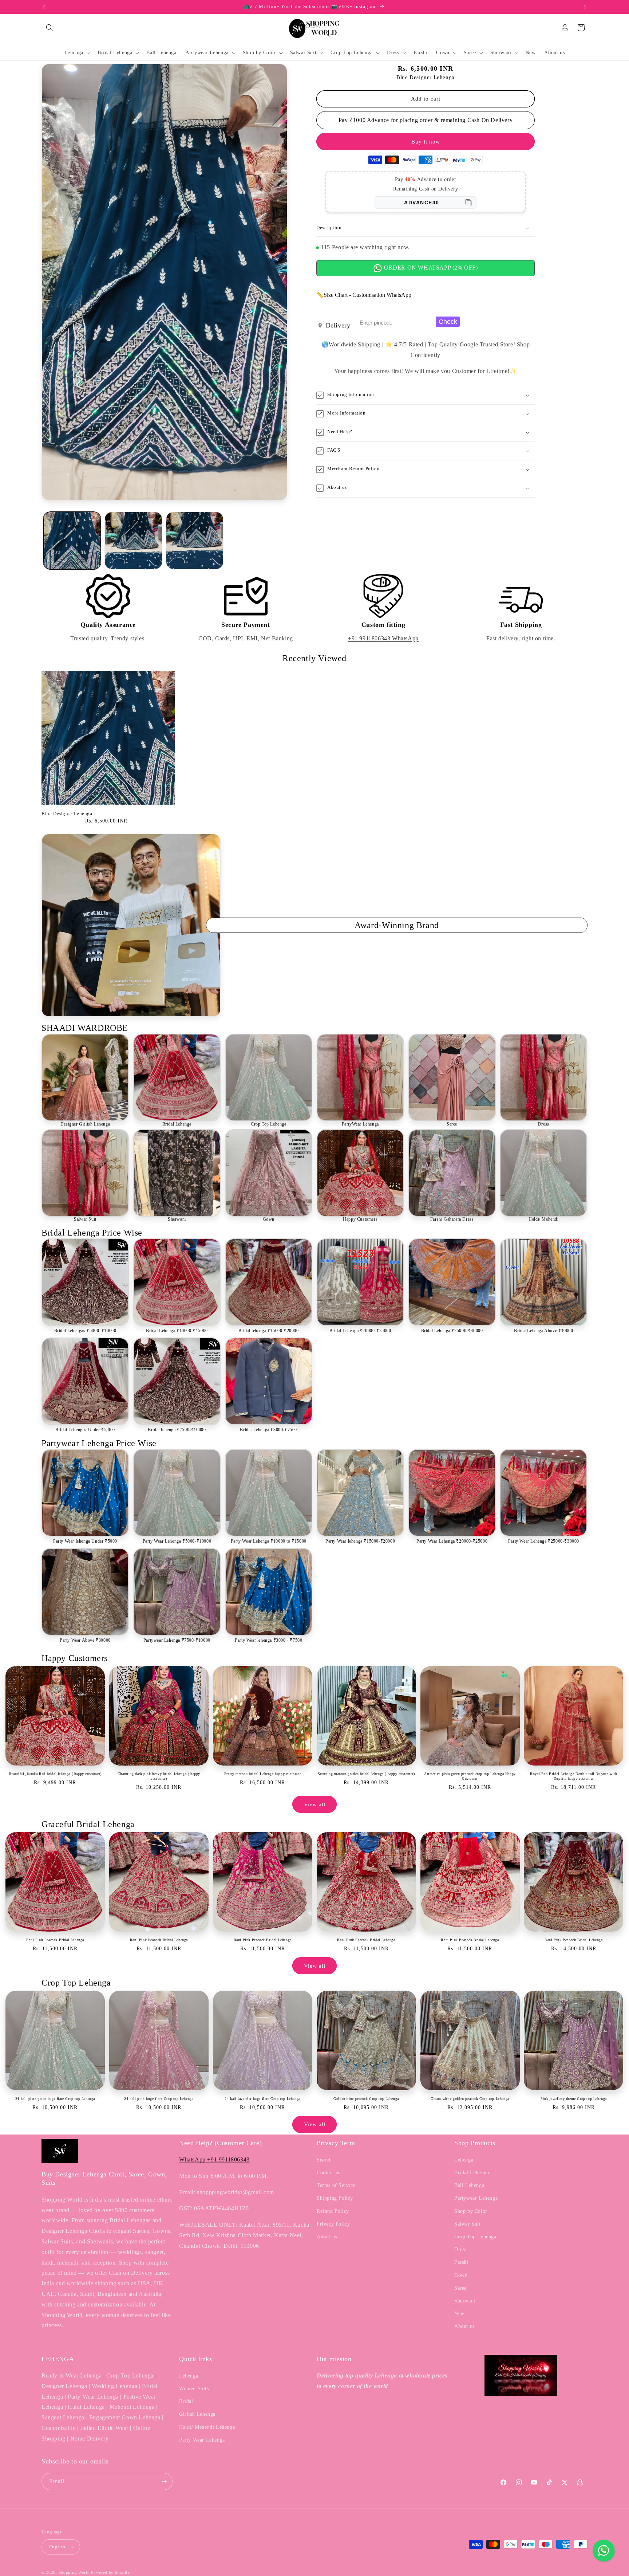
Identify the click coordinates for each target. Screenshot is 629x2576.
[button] (50, 28)
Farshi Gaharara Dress (452, 1219)
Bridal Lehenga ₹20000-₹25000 (360, 1331)
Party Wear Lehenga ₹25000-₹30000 (544, 1541)
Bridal (186, 2401)
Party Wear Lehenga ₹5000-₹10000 (177, 1541)
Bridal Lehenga (177, 1124)
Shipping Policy (335, 2198)
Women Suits (194, 2389)
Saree (452, 1124)
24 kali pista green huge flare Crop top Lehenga (55, 2099)
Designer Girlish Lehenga (85, 1124)
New (459, 2314)
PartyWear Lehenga (360, 1124)
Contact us (329, 2173)
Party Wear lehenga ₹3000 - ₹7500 (268, 1640)
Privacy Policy (333, 2224)
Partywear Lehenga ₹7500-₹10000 (177, 1640)
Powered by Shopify (111, 2572)
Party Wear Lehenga (202, 2440)
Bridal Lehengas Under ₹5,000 (85, 1430)
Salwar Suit (85, 1219)
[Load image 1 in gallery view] (72, 541)
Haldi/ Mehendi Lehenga (207, 2427)
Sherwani (177, 1219)
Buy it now (426, 142)
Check (448, 322)
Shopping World (74, 2572)
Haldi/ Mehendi (543, 1219)
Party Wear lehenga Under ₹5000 (85, 1541)
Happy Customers (360, 1219)
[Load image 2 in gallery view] (133, 541)
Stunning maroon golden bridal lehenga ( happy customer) (366, 1774)
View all (315, 1805)
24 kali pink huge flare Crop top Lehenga (159, 2099)
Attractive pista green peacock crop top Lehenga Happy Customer (470, 1776)
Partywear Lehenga (476, 2198)
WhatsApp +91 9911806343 (214, 2159)
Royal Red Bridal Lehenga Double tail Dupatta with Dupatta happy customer (573, 1776)
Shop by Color (471, 2211)
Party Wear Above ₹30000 (85, 1640)
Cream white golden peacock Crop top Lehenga (470, 2099)
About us (327, 2237)
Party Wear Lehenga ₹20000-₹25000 (452, 1541)
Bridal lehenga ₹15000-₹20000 (269, 1331)
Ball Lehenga (469, 2185)
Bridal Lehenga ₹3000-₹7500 (268, 1430)
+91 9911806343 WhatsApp (383, 638)
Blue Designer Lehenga (67, 814)
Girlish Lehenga (197, 2414)
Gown (269, 1219)
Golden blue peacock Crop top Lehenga (366, 2099)
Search (324, 2160)
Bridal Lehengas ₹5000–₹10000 (85, 1331)
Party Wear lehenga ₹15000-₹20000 (360, 1541)
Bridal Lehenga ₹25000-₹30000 (452, 1331)
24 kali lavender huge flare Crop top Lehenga (262, 2099)
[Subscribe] (164, 2481)
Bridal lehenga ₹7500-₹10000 (177, 1430)
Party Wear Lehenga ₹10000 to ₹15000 (269, 1541)
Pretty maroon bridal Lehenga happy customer (263, 1774)
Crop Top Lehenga (269, 1124)
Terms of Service (336, 2185)
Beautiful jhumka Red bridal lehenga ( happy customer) (55, 1774)
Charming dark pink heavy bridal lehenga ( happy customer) (159, 1776)
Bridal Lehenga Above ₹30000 (543, 1331)
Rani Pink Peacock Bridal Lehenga (55, 1940)
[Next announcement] (585, 7)
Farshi (461, 2262)
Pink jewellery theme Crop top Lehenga (574, 2099)
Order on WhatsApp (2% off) (430, 268)
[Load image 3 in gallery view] (195, 541)
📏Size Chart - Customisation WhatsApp (364, 295)
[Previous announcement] (44, 7)
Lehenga (464, 2160)
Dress (544, 1124)
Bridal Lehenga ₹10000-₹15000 (177, 1331)
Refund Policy (333, 2211)
